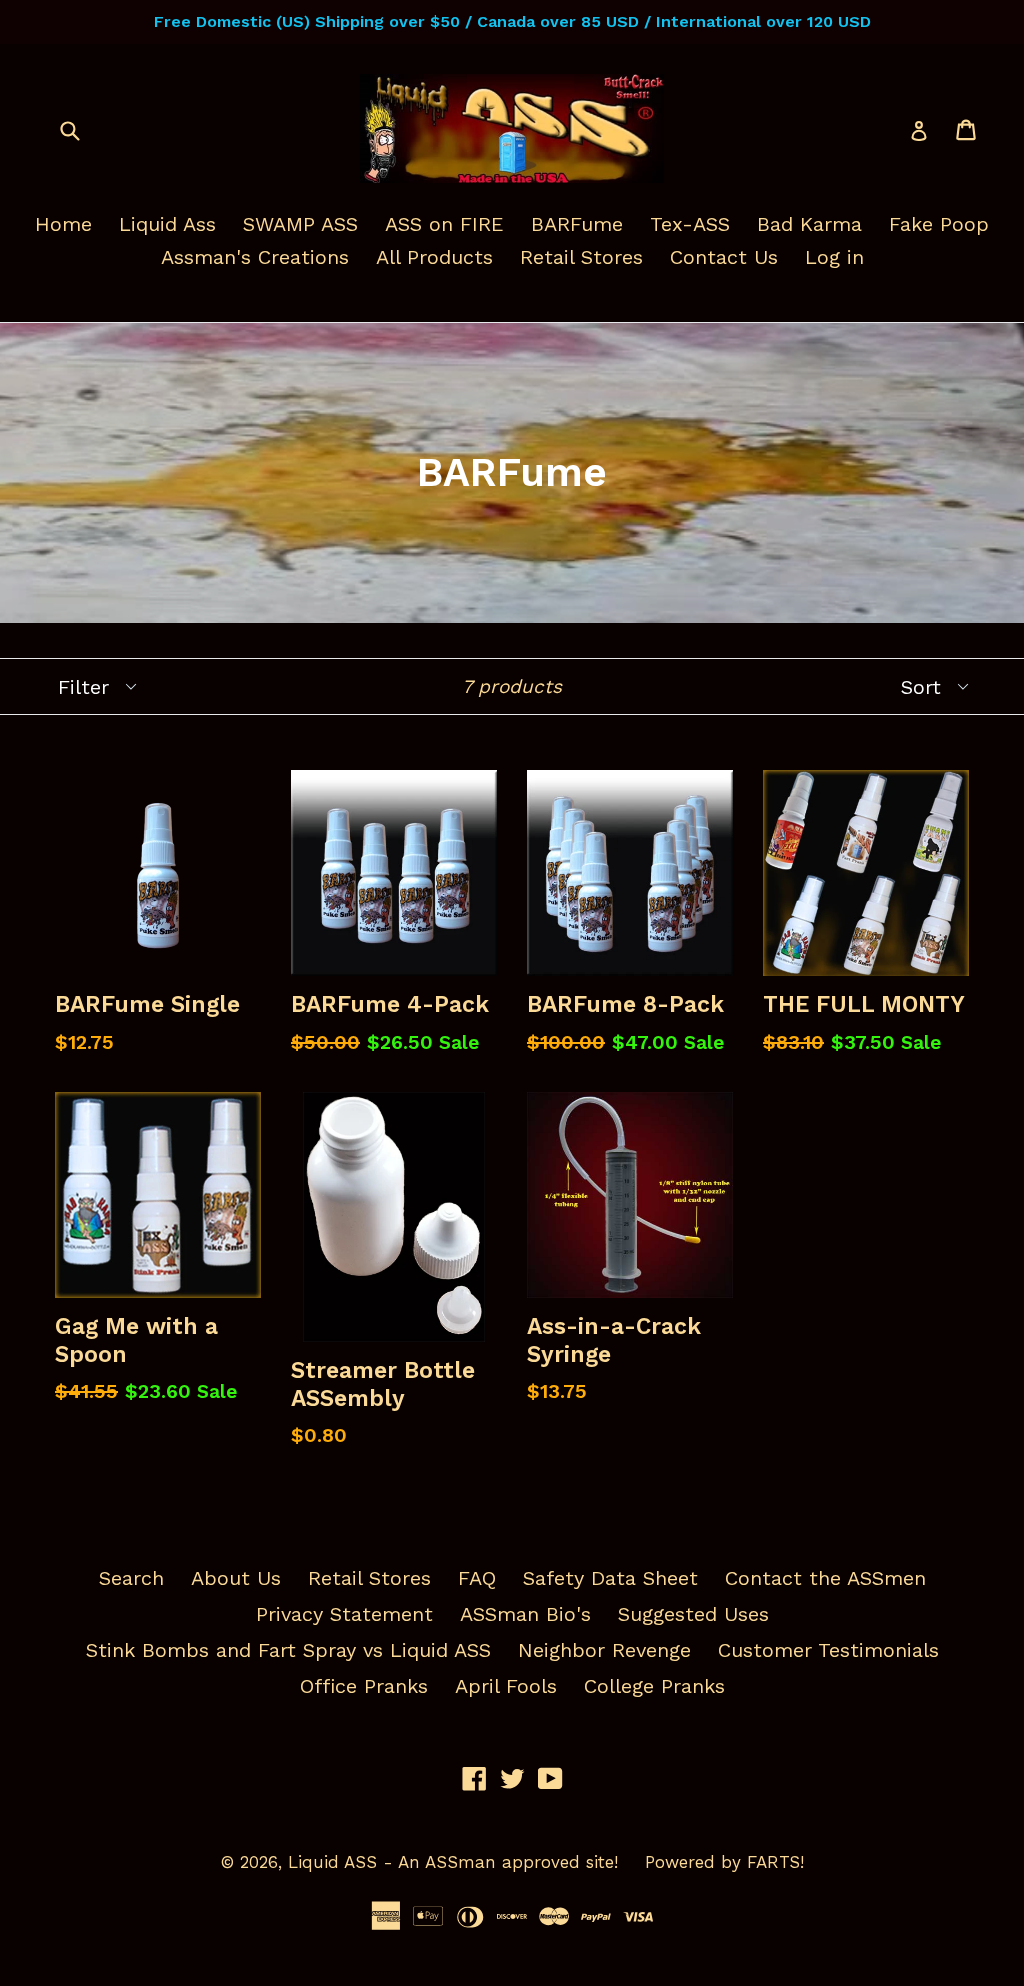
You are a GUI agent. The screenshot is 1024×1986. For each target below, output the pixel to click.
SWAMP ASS (300, 224)
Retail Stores (581, 257)
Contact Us (724, 257)
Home (63, 224)
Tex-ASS (690, 224)
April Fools (506, 1686)
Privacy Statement (344, 1614)
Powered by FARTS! (724, 1862)
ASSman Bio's (525, 1614)
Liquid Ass (167, 224)
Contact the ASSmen (825, 1578)
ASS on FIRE (444, 224)
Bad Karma (809, 224)
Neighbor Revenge (604, 1650)
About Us (236, 1578)
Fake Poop (939, 224)
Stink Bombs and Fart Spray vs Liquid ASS (288, 1650)
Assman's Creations (255, 257)
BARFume (577, 224)
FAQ (477, 1578)
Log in (834, 257)
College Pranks (654, 1686)
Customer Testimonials (828, 1650)
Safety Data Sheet (610, 1578)
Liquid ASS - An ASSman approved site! (453, 1862)
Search (131, 1578)
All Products (434, 257)
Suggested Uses (693, 1614)
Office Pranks (364, 1686)
